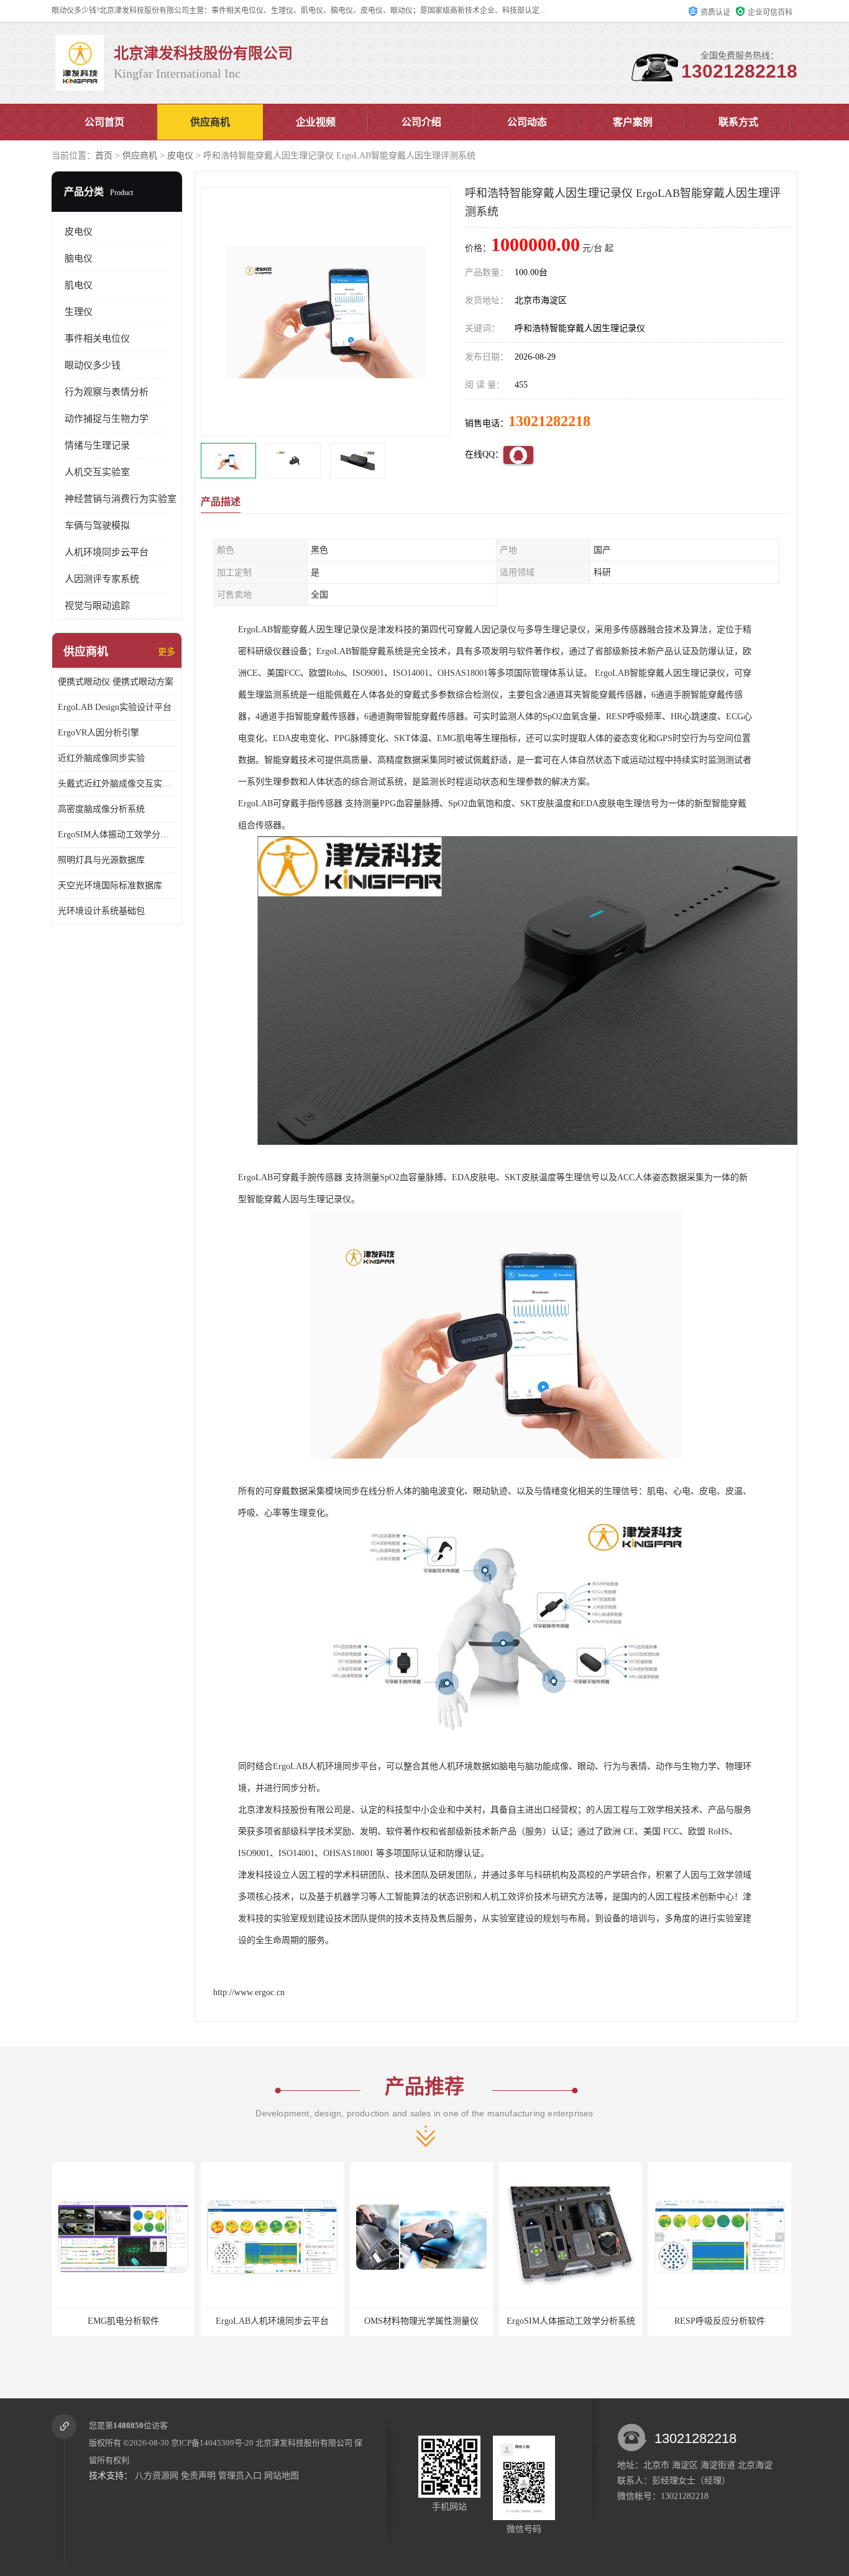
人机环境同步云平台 (107, 552)
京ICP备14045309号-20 (212, 2443)
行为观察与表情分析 (107, 392)
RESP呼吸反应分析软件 (571, 2321)
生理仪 (79, 312)
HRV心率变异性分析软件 (720, 2321)
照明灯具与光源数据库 (101, 860)
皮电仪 (180, 156)
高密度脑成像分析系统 (101, 809)
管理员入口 (240, 2476)
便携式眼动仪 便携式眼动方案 (116, 682)
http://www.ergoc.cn (249, 1992)
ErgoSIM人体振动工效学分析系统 (117, 835)
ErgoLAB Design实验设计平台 (115, 707)
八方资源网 (157, 2476)
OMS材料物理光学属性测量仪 (272, 2321)
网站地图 (282, 2476)
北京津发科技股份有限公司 (304, 2443)
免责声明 (198, 2476)
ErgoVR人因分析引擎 (99, 733)
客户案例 (633, 122)
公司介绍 (421, 122)
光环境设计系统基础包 (101, 911)
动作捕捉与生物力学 (107, 419)
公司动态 (527, 122)
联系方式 (738, 122)
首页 (104, 156)
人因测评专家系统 (102, 579)
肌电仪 (79, 285)
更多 (167, 652)
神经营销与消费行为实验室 (121, 499)
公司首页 (104, 122)
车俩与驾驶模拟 (97, 526)
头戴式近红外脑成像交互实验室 (117, 784)
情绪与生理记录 (97, 445)
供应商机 (210, 122)
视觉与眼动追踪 (97, 606)
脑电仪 (79, 258)
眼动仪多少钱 (93, 365)
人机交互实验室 (97, 472)
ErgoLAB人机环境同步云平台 (123, 2321)
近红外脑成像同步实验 (101, 758)
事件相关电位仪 (97, 339)
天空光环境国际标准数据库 (110, 885)
